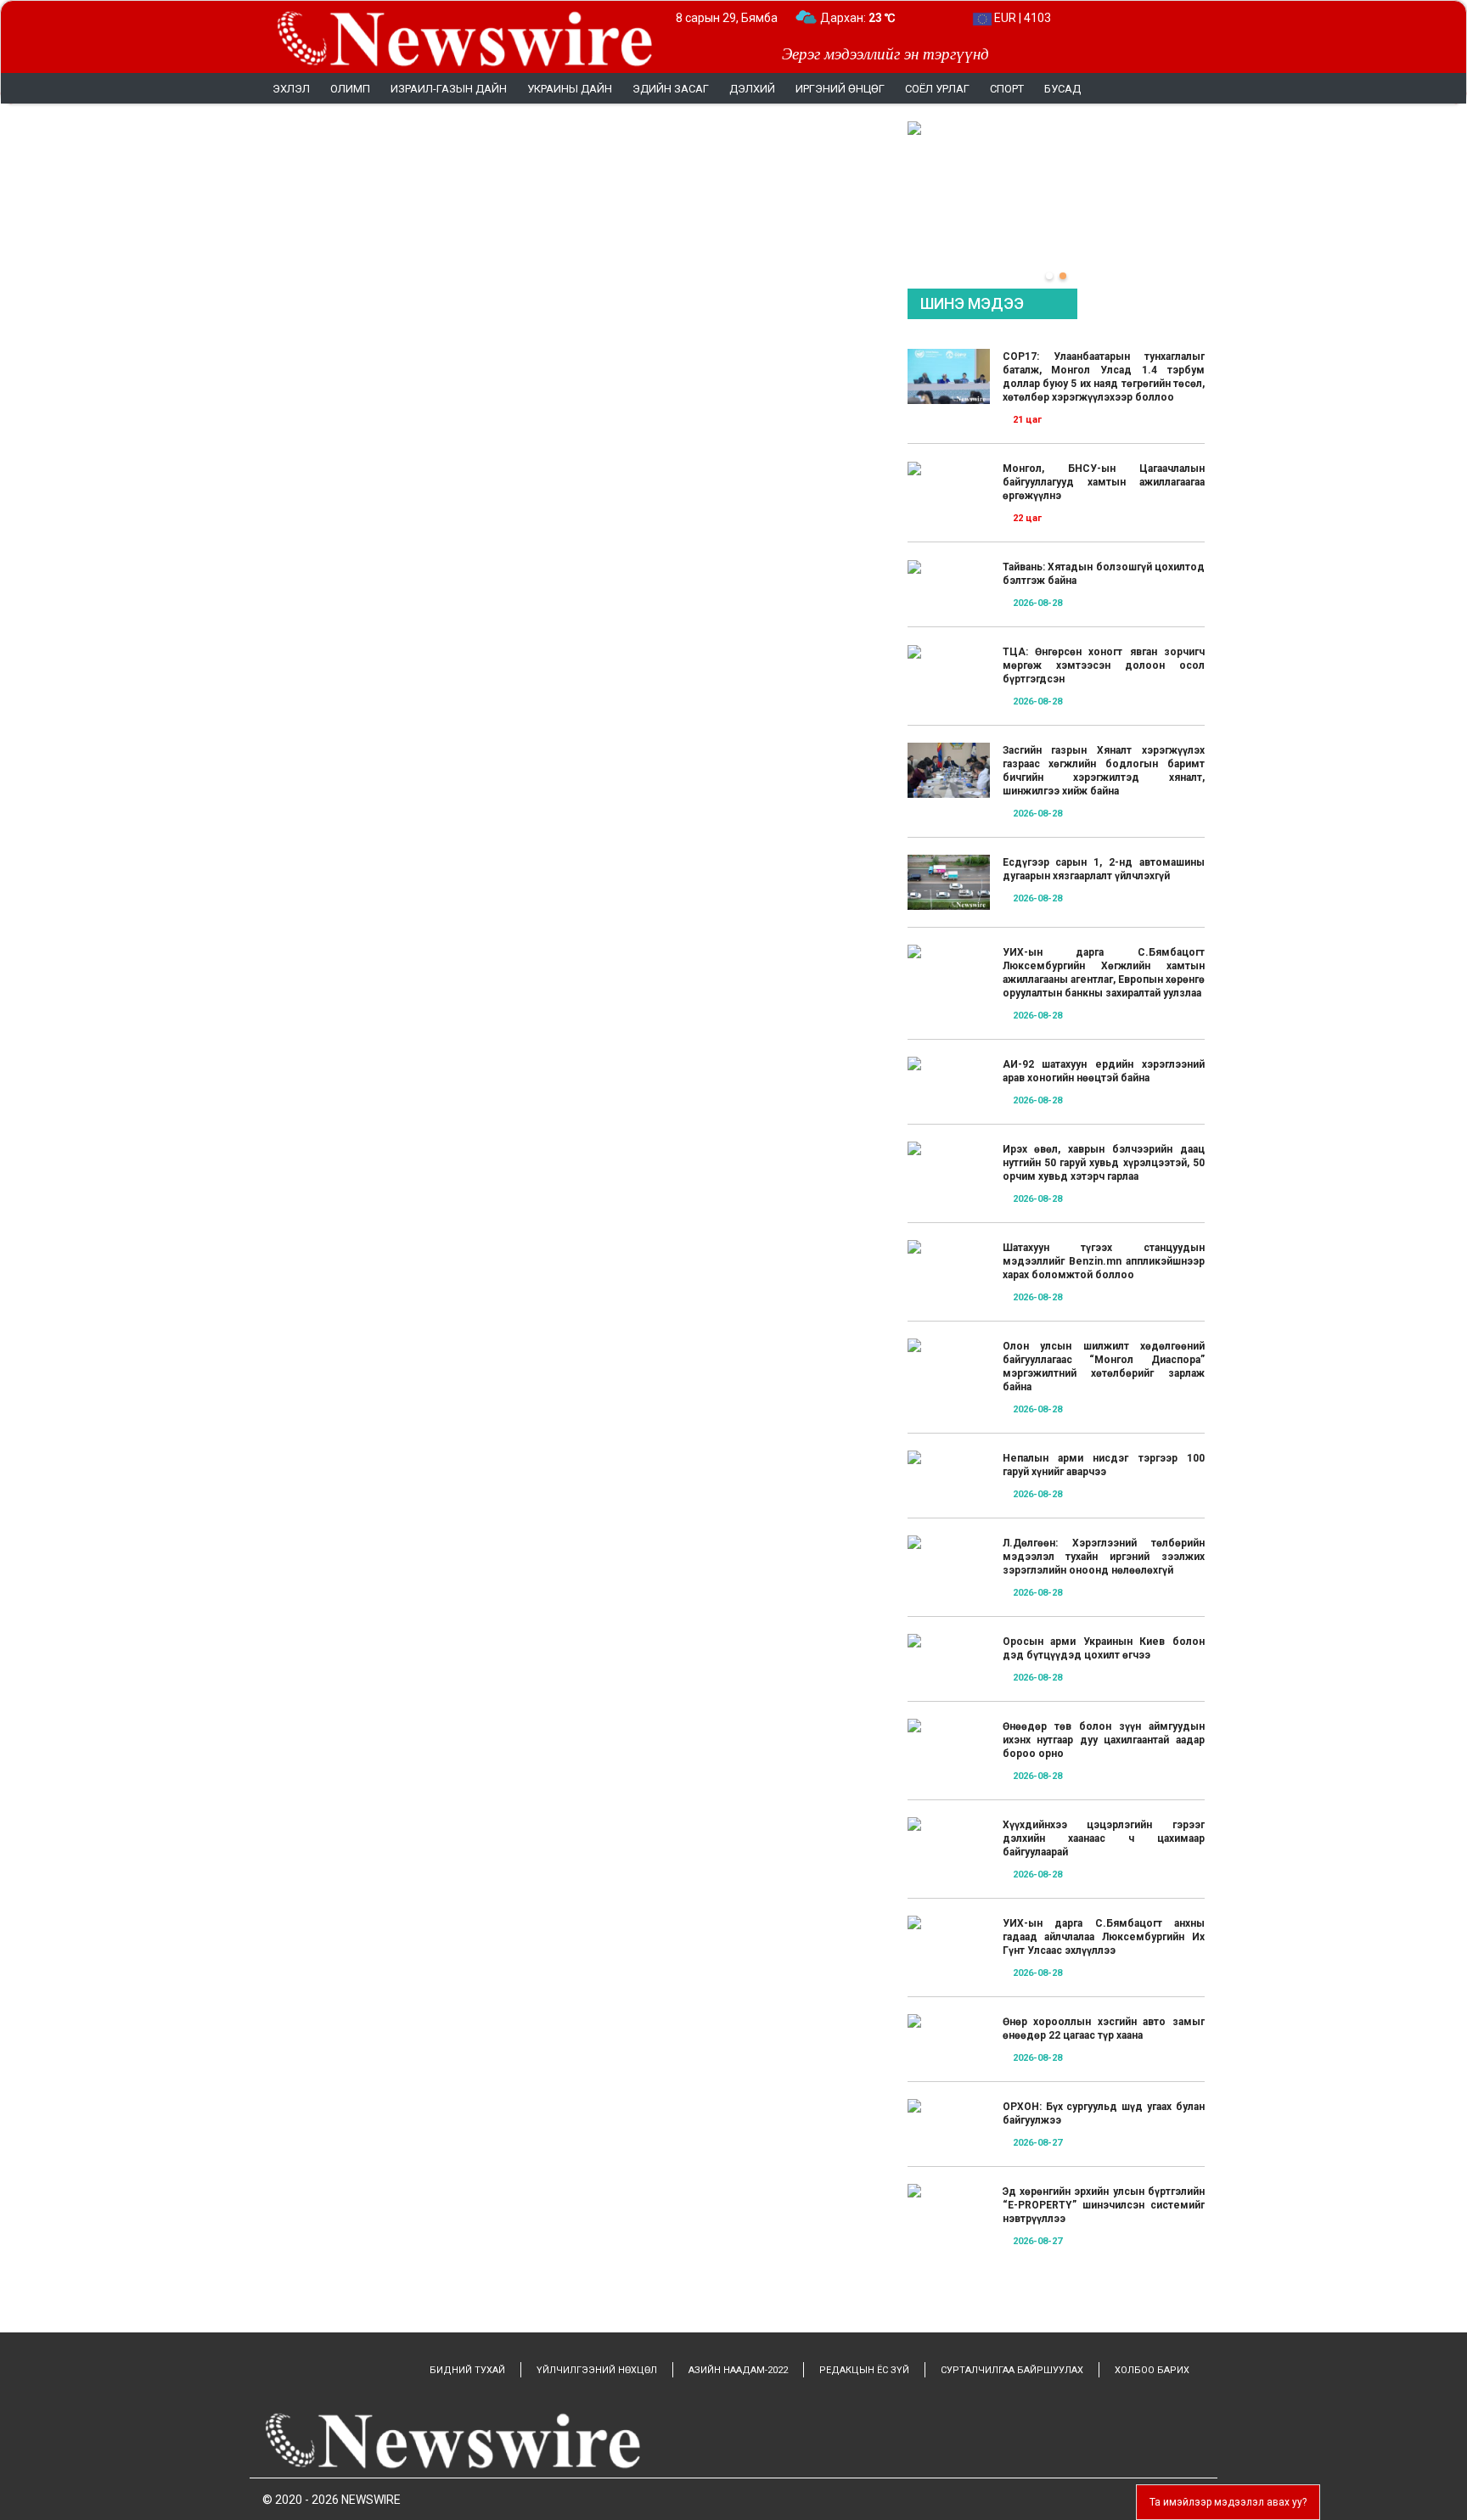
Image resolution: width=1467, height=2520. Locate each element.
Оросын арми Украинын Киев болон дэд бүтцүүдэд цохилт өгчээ (1104, 1648)
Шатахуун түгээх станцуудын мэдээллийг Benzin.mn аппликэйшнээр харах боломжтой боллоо (1104, 1261)
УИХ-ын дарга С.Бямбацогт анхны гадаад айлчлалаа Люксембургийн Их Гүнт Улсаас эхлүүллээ (1104, 1937)
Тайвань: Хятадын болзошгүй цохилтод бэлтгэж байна (1104, 574)
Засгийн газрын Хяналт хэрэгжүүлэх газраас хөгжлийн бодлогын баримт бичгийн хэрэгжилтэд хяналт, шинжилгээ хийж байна (1104, 771)
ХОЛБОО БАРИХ (1152, 2370)
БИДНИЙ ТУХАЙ (467, 2370)
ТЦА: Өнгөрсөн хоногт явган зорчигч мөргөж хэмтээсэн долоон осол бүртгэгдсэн (1104, 665)
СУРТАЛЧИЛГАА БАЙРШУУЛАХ (1012, 2370)
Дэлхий (752, 89)
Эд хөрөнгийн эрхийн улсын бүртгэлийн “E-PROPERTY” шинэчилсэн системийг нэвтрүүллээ (1104, 2205)
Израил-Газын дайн (449, 89)
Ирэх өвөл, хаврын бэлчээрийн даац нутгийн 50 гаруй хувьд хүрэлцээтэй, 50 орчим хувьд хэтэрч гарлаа (1104, 1163)
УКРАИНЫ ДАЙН (570, 89)
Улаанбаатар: (873, 18)
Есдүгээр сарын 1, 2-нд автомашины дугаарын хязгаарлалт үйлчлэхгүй (1104, 869)
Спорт (1007, 89)
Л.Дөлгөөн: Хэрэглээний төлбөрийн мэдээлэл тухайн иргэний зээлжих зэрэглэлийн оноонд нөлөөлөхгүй (1104, 1557)
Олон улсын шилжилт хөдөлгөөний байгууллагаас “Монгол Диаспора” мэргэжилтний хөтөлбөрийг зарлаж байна (1104, 1367)
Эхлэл (291, 89)
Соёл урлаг (937, 89)
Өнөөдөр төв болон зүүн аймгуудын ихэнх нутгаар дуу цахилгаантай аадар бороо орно (1104, 1740)
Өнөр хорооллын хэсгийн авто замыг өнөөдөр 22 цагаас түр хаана (1104, 2029)
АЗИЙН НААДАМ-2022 (738, 2370)
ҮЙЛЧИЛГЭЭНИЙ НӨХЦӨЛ (597, 2370)
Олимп (350, 89)
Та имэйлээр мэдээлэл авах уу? (1228, 2502)
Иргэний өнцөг (840, 89)
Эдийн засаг (671, 89)
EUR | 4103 (1021, 18)
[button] (1049, 276)
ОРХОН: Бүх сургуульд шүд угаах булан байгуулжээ (1104, 2113)
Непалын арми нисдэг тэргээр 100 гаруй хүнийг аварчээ (1104, 1465)
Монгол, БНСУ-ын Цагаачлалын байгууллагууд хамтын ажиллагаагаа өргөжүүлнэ (1104, 482)
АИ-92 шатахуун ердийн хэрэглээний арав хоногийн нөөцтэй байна (1104, 1071)
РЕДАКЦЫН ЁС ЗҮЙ (864, 2370)
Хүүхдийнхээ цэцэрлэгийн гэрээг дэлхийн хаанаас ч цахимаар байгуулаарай (1104, 1838)
